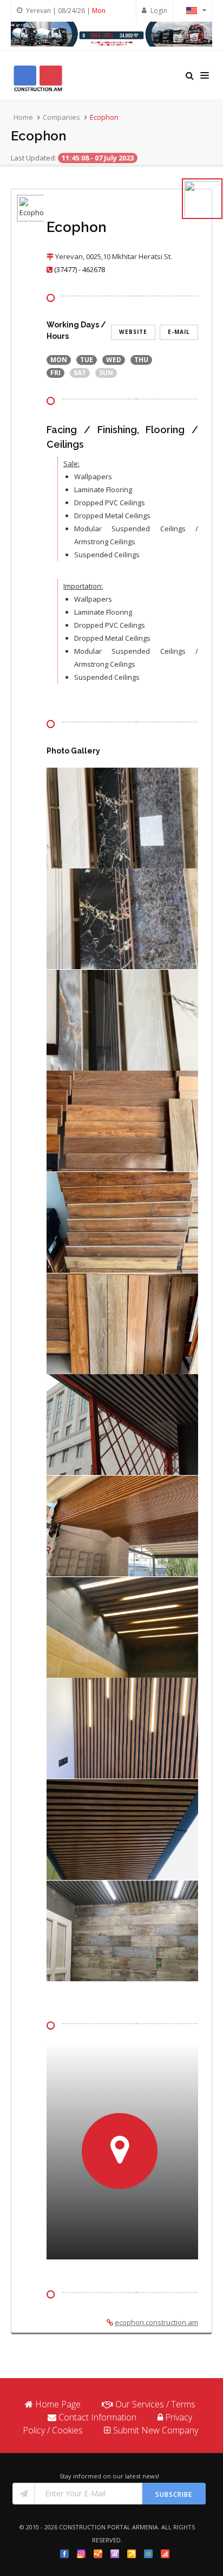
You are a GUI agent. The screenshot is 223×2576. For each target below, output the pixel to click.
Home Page (58, 2404)
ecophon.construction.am (156, 2322)
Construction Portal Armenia (109, 2527)
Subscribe (174, 2494)
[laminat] (122, 1123)
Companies (61, 117)
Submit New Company (156, 2430)
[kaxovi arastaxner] (122, 1426)
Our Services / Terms (155, 2404)
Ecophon (104, 117)
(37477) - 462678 (80, 269)
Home (23, 117)
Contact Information (97, 2417)
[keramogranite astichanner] (122, 820)
